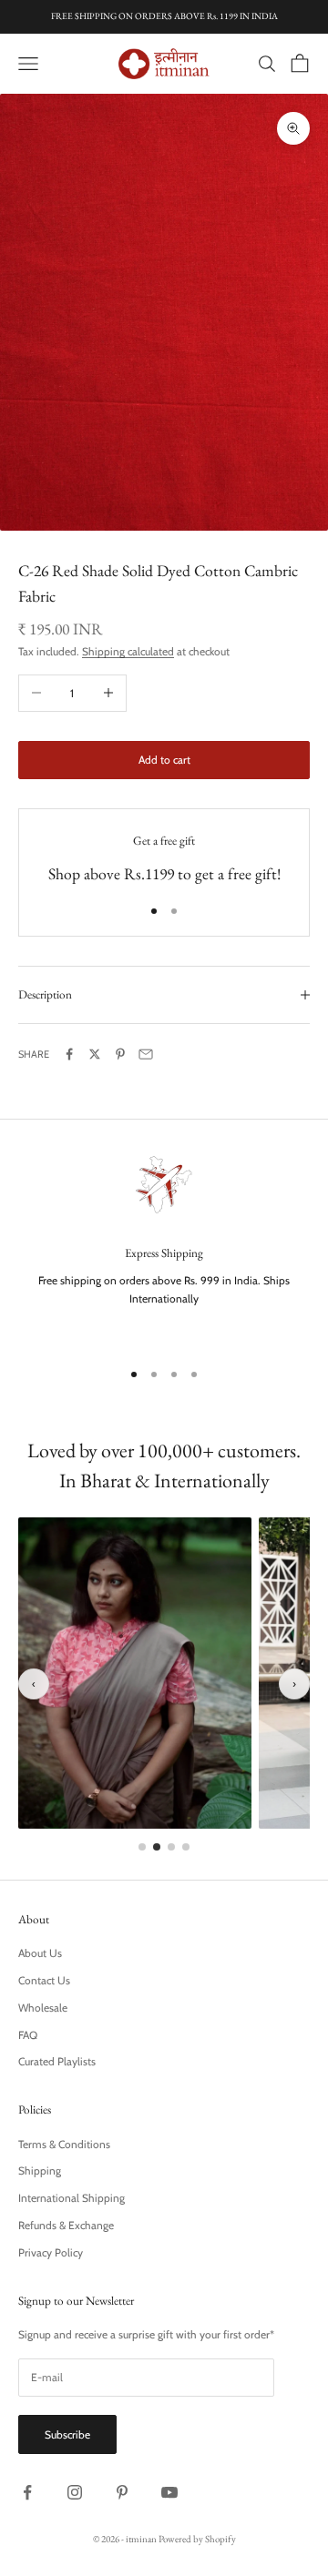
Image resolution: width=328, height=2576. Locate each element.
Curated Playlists (57, 2061)
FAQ (28, 2035)
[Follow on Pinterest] (122, 2492)
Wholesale (43, 2008)
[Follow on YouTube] (169, 2492)
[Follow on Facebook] (27, 2492)
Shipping (40, 2170)
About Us (40, 1953)
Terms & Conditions (64, 2144)
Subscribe (67, 2434)
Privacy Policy (51, 2252)
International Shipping (72, 2198)
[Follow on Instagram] (75, 2492)
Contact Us (44, 1980)
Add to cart (164, 760)
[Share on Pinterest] (120, 1054)
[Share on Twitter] (95, 1054)
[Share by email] (146, 1054)
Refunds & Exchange (66, 2225)
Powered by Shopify (197, 2539)
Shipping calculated (128, 651)
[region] (164, 1246)
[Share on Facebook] (69, 1054)
